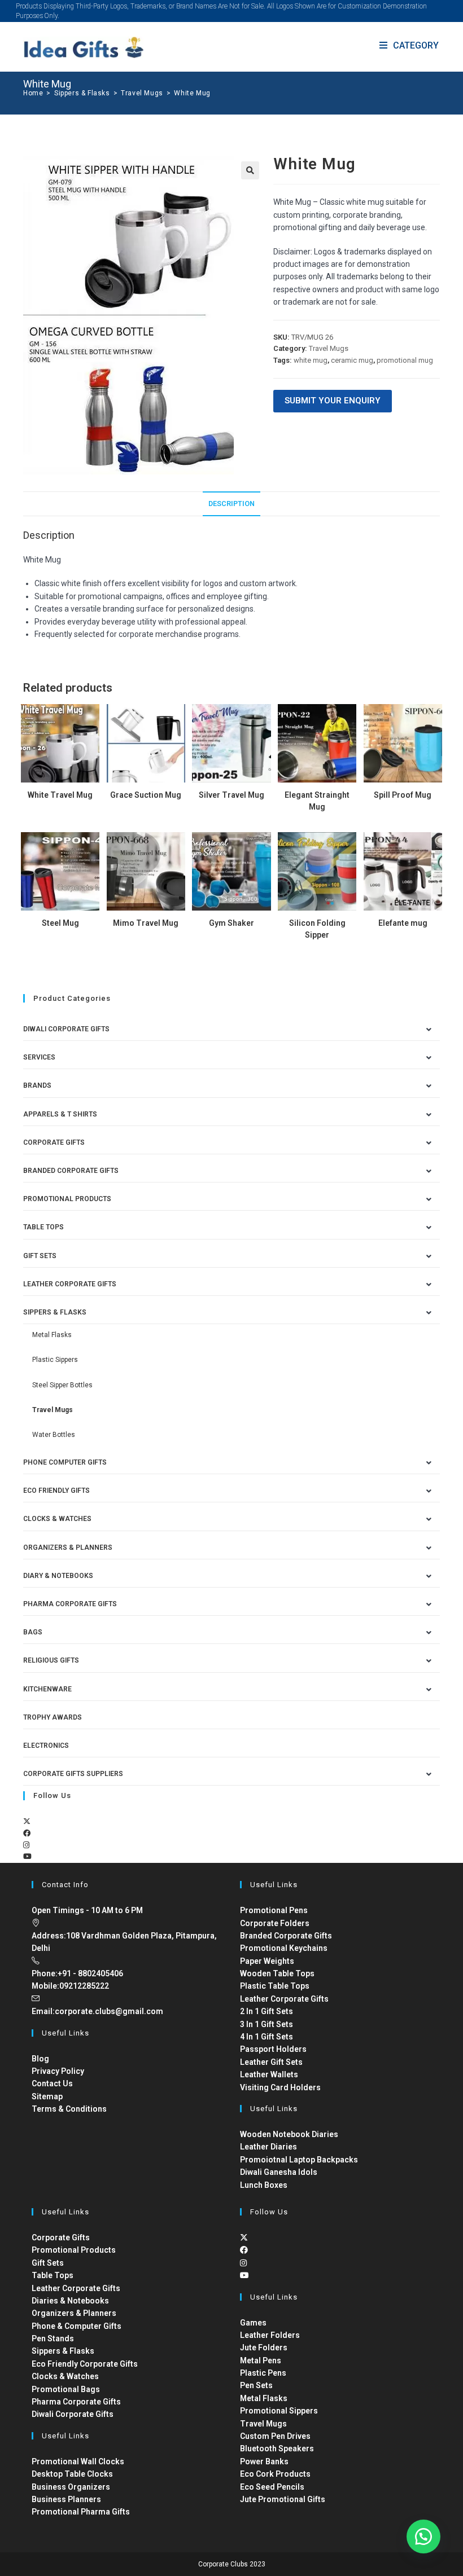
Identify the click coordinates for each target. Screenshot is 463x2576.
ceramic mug (352, 360)
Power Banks (264, 2461)
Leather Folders (270, 2335)
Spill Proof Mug (403, 795)
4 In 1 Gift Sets (267, 2037)
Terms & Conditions (69, 2109)
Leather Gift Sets (271, 2062)
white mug (311, 360)
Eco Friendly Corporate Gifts (85, 2364)
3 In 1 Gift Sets (267, 2024)
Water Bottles (54, 1435)
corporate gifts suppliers (73, 1774)
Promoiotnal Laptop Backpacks (299, 2160)
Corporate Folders (275, 1923)
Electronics (46, 1746)
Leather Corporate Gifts (70, 1284)
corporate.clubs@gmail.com (109, 2011)
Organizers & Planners (68, 1548)
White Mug (192, 93)
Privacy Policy (58, 2071)
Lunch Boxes (264, 2185)
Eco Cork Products (275, 2474)
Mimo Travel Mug (146, 923)
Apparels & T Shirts (60, 1114)
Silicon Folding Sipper (317, 929)
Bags (33, 1632)
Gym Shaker (231, 923)
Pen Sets (256, 2385)
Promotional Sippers (279, 2411)
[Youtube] (27, 1856)
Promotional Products (67, 1199)
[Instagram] (26, 1845)
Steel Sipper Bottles (62, 1385)
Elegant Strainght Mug (317, 801)
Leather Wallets (269, 2074)
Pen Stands (53, 2338)
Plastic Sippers (55, 1360)
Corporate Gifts (54, 1142)
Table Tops (43, 1227)
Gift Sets (40, 1256)
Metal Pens (261, 2360)
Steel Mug (60, 923)
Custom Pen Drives (275, 2436)
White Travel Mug (60, 795)
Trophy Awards (53, 1717)
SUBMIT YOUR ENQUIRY (333, 401)
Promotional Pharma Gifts (81, 2512)
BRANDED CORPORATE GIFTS (71, 1171)
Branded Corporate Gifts (286, 1936)
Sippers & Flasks (55, 1312)
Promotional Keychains (284, 1948)
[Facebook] (27, 1833)
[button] (250, 170)
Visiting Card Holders (280, 2087)
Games (253, 2323)
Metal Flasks (52, 1335)
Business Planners (66, 2499)
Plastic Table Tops (275, 1986)
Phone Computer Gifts (65, 1462)
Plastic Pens (263, 2373)
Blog (40, 2059)
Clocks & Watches (57, 1519)
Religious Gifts (51, 1660)
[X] (27, 1821)
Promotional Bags (66, 2389)
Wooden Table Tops (277, 1973)
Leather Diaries (268, 2147)
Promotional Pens (274, 1910)
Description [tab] (231, 504)
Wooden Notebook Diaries (289, 2134)
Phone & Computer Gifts (77, 2326)
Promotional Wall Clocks (78, 2461)
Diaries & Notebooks (70, 2301)
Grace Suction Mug (146, 795)
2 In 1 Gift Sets (267, 2011)
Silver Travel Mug (231, 795)
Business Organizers (71, 2487)
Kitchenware (47, 1689)
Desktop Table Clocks (72, 2474)
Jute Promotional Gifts (283, 2499)
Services (39, 1057)
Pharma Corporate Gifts (70, 1604)
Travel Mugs (329, 348)
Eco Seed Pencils (272, 2487)
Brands (37, 1085)
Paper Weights (267, 1961)
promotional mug (405, 360)
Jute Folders (264, 2348)
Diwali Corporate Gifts (66, 1029)
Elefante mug (403, 923)
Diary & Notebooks (58, 1576)
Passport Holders (273, 2049)
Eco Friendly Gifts (56, 1491)
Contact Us (52, 2083)
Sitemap (47, 2096)
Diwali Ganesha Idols (279, 2172)
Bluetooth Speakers (277, 2448)
